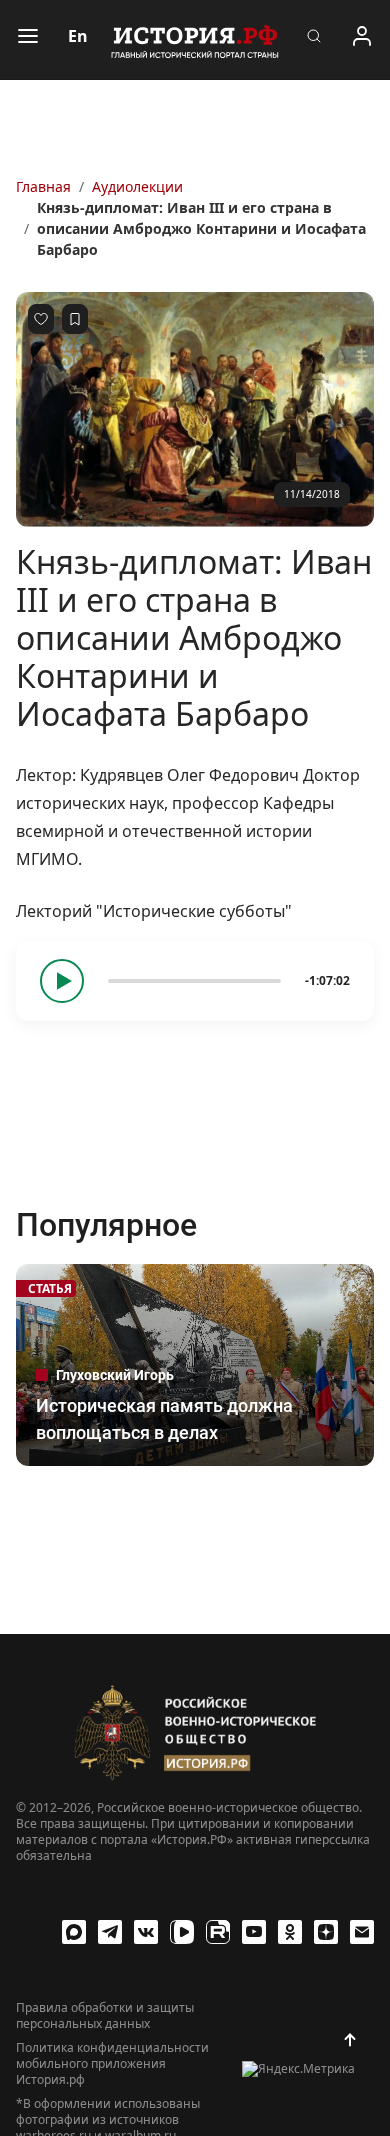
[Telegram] (110, 1932)
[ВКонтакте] (146, 1932)
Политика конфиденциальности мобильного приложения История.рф (112, 2064)
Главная (43, 186)
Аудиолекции (137, 186)
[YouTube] (254, 1932)
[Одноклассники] (290, 1932)
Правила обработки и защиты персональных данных (105, 2016)
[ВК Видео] (182, 1932)
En (78, 36)
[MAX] (74, 1932)
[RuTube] (218, 1932)
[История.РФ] (195, 40)
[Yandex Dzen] (326, 1932)
